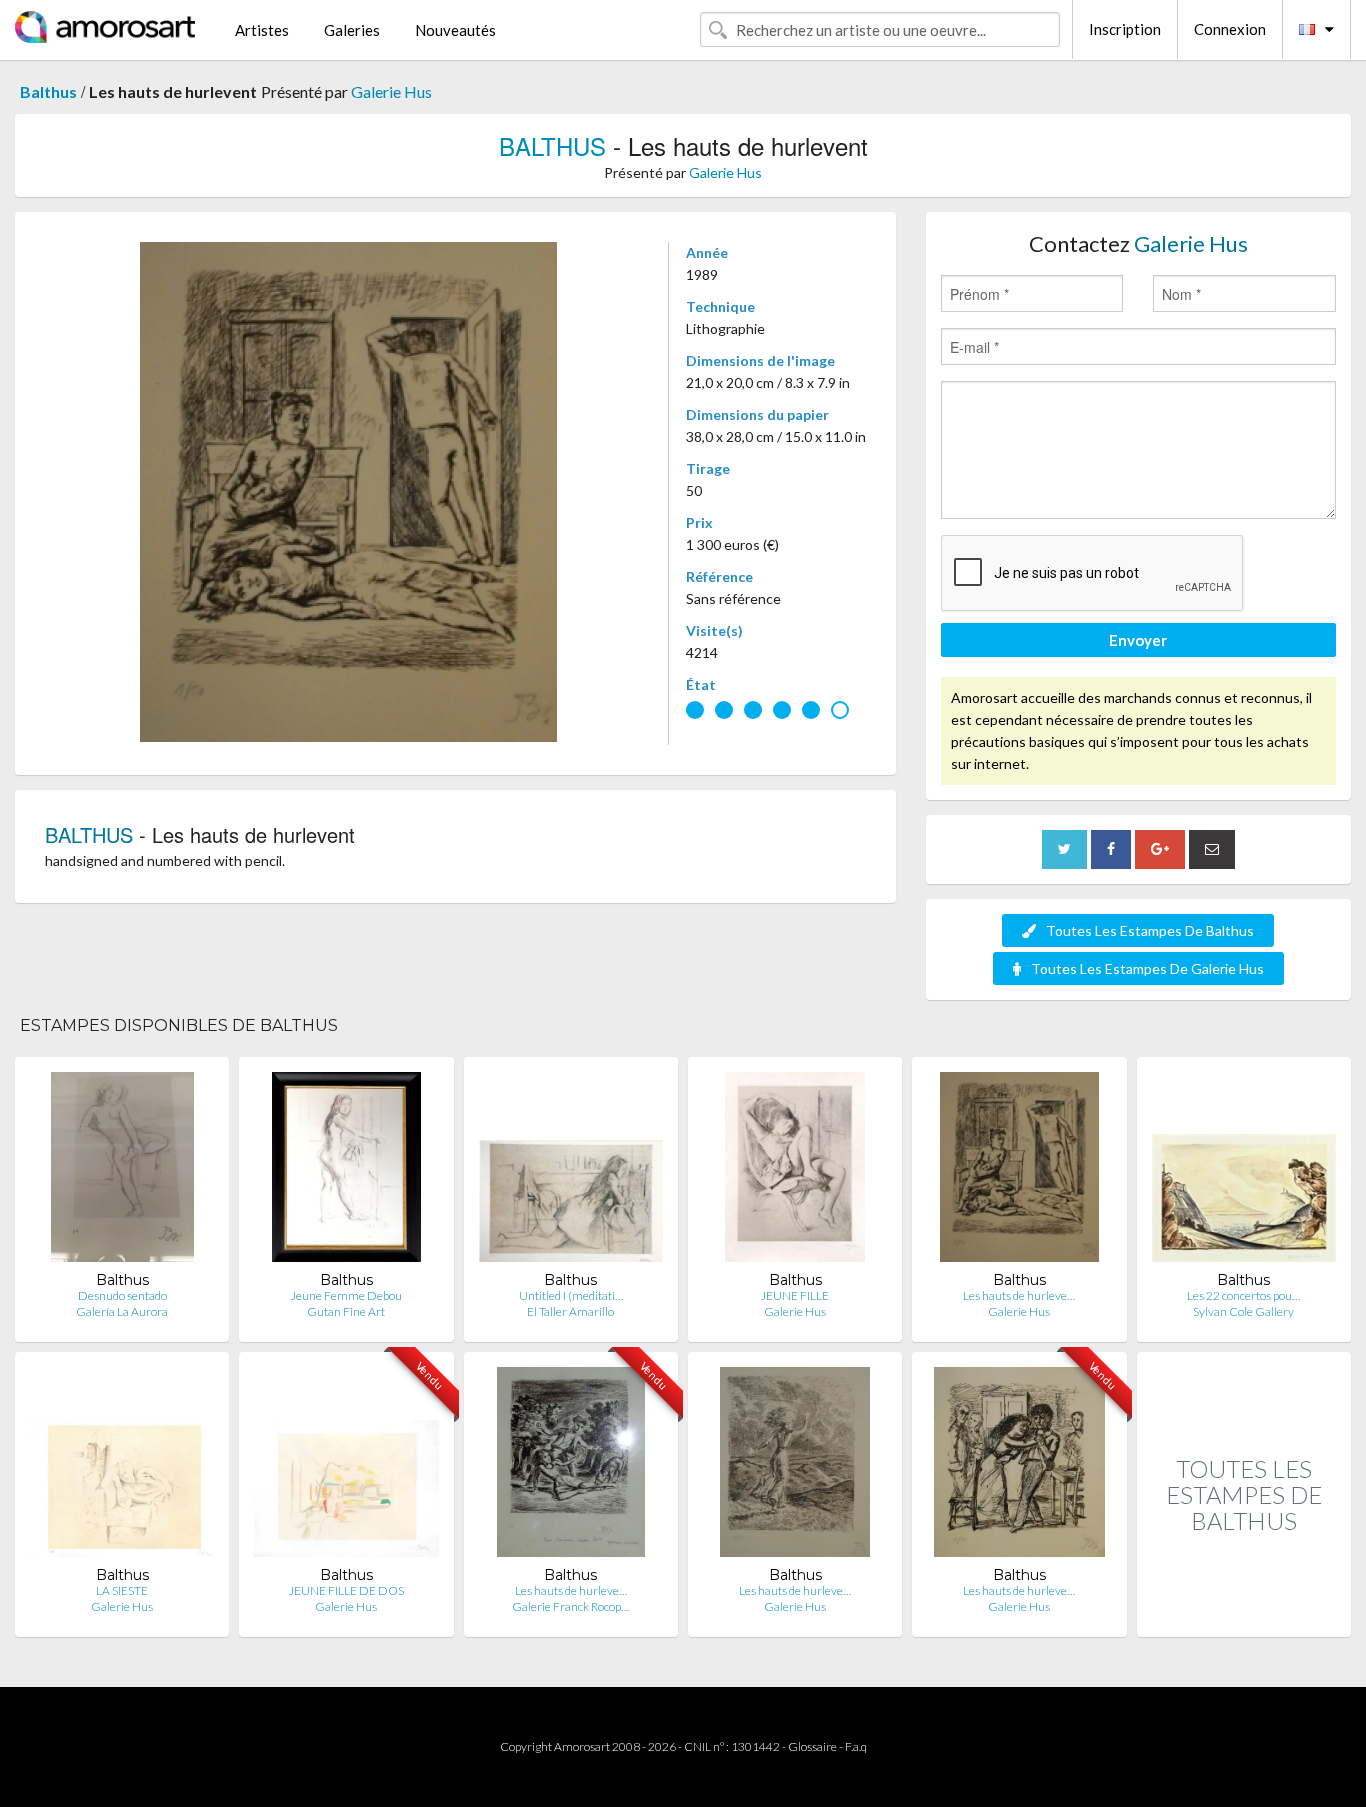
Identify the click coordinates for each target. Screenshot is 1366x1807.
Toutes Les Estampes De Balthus (1150, 930)
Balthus (48, 91)
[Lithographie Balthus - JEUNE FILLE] (795, 1171)
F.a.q (856, 1746)
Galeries (352, 30)
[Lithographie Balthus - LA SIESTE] (122, 1466)
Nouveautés (455, 30)
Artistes (262, 30)
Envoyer (1138, 640)
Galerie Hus (391, 91)
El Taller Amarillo (570, 1311)
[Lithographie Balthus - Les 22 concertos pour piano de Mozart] (1244, 1171)
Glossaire (812, 1746)
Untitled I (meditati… (571, 1295)
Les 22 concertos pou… (1243, 1295)
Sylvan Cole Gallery (1243, 1311)
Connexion (1230, 29)
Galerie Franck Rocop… (570, 1606)
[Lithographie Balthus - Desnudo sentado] (122, 1171)
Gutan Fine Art (346, 1311)
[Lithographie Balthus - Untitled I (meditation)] (571, 1171)
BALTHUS (552, 145)
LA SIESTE (122, 1590)
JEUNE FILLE (795, 1295)
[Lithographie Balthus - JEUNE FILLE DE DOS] (346, 1466)
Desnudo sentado (122, 1295)
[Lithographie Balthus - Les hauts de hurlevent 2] (795, 1466)
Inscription (1125, 29)
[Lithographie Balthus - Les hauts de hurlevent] (1019, 1171)
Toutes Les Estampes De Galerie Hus (1147, 968)
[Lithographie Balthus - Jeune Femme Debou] (347, 1171)
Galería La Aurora (122, 1311)
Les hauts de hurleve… (1019, 1295)
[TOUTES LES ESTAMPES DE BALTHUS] (1244, 1615)
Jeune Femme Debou (346, 1295)
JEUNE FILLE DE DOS (346, 1590)
